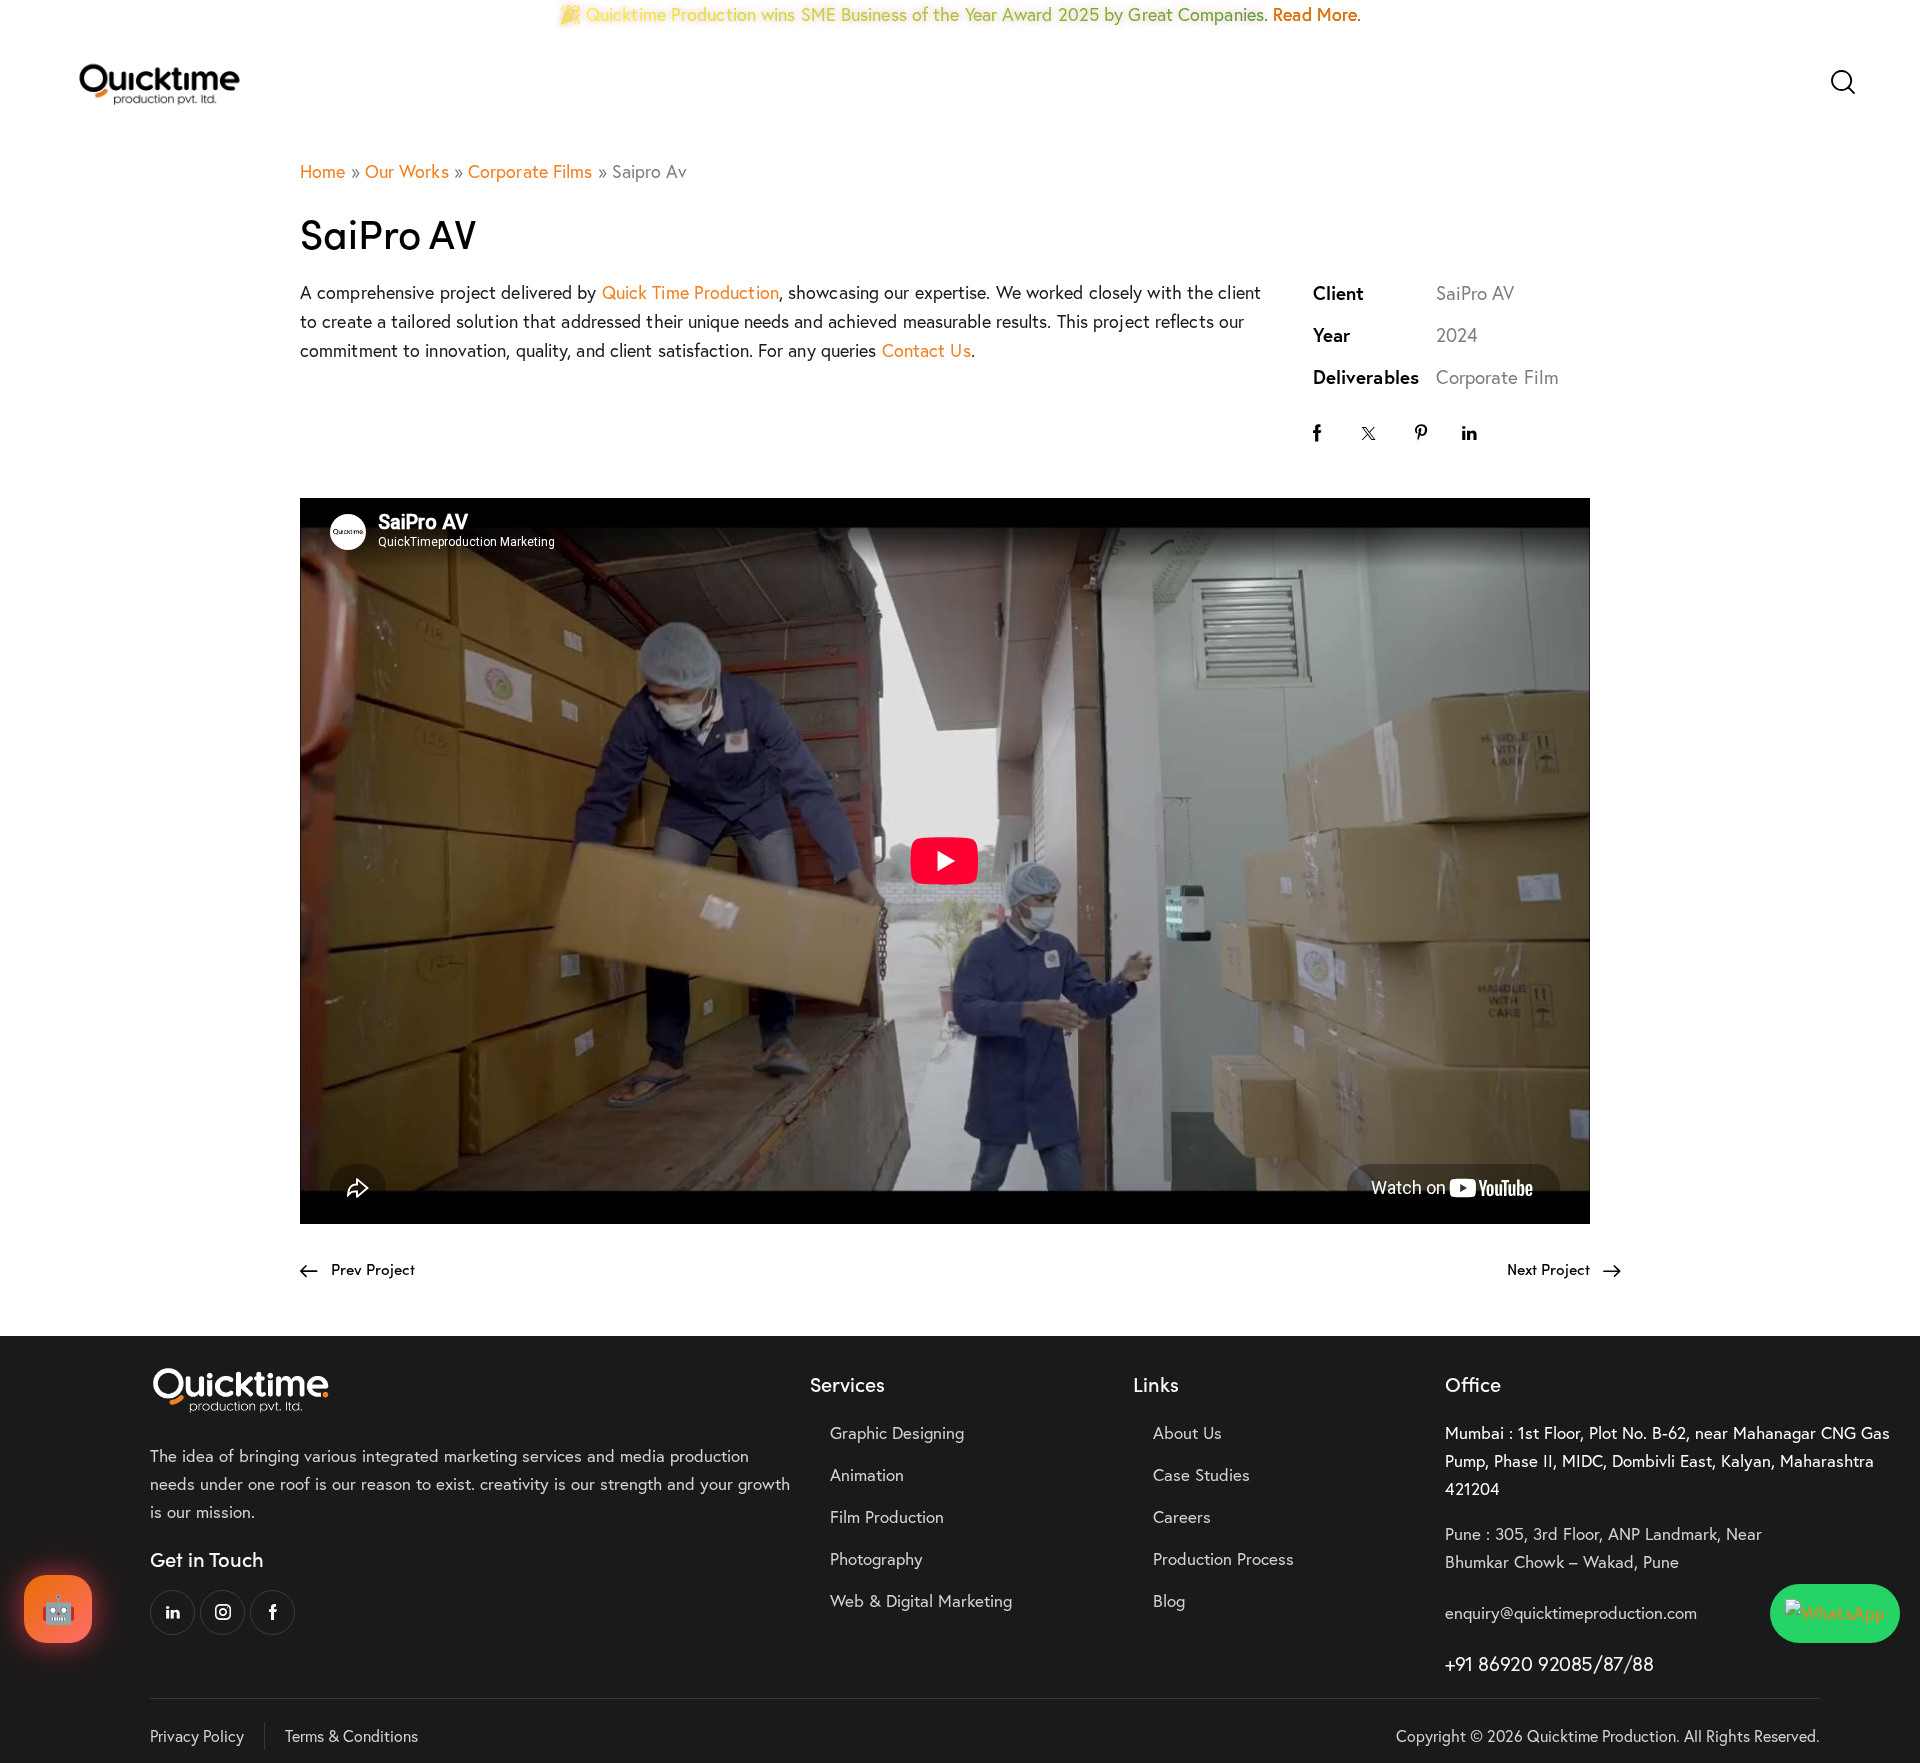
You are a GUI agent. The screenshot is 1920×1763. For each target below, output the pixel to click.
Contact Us (926, 350)
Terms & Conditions (351, 1735)
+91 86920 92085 (1519, 1663)
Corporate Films (530, 171)
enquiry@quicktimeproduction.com (1571, 1612)
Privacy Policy (197, 1735)
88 (1642, 1663)
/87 (1608, 1663)
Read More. (1317, 14)
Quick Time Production (690, 292)
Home (322, 171)
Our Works (407, 171)
